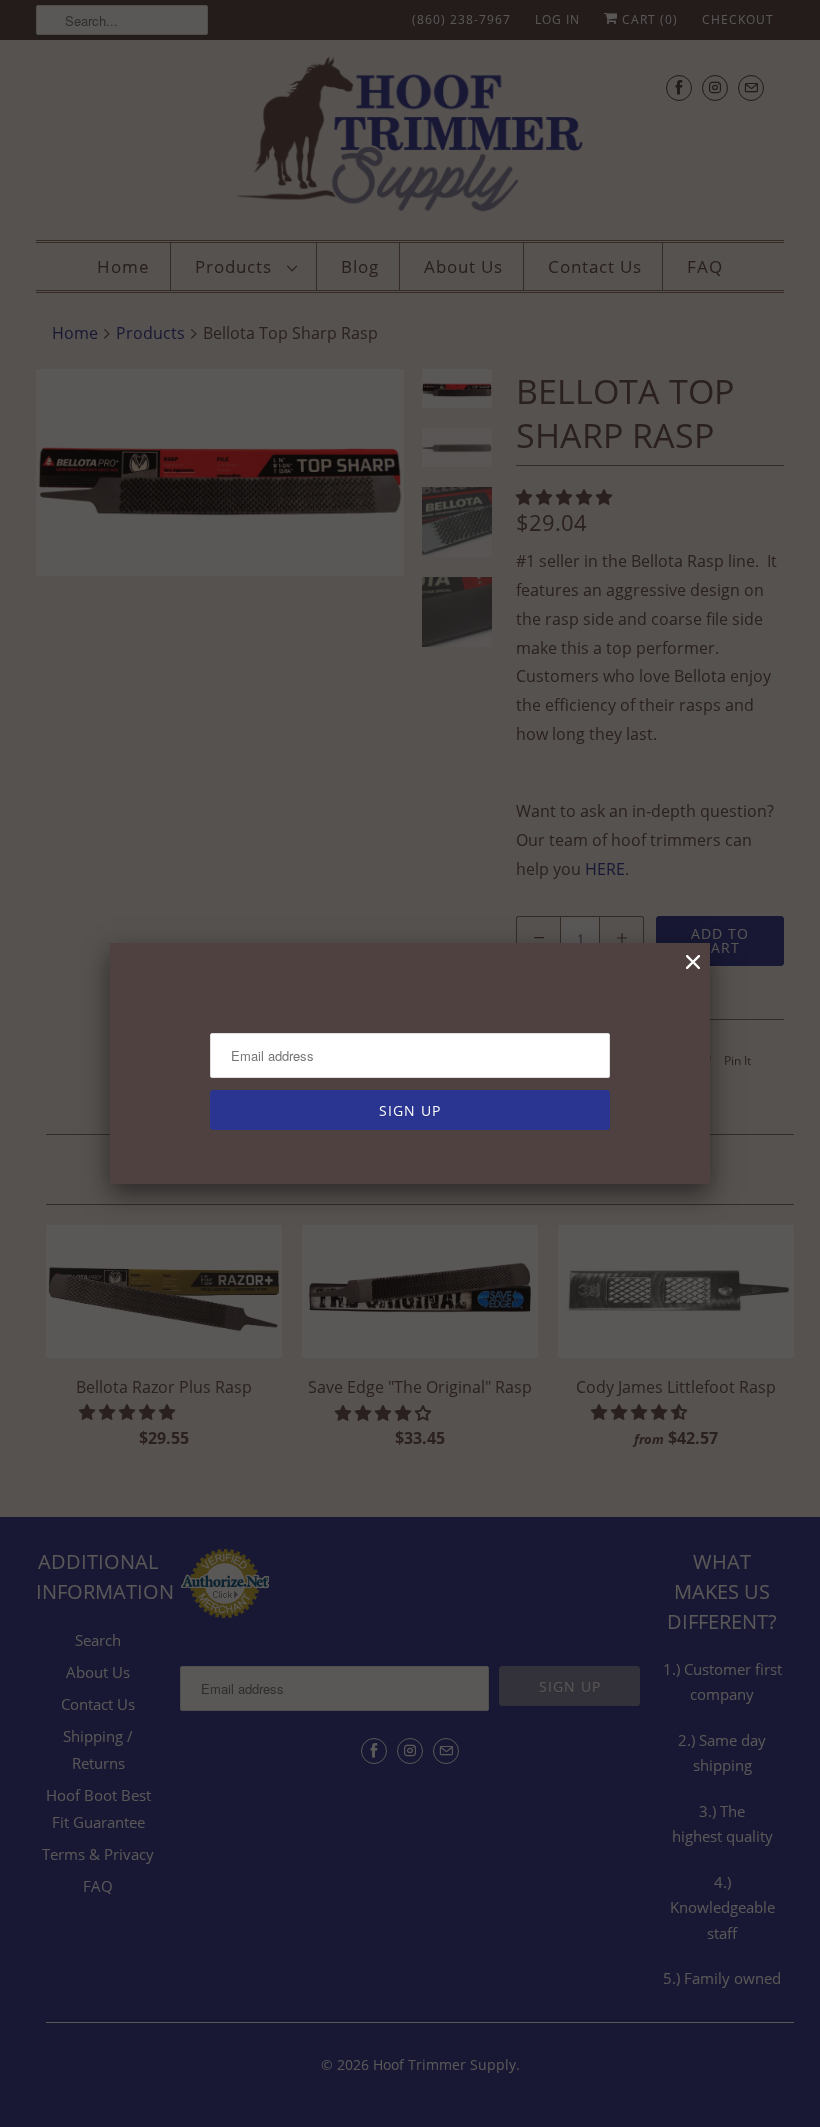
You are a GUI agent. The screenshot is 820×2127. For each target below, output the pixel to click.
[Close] (693, 962)
